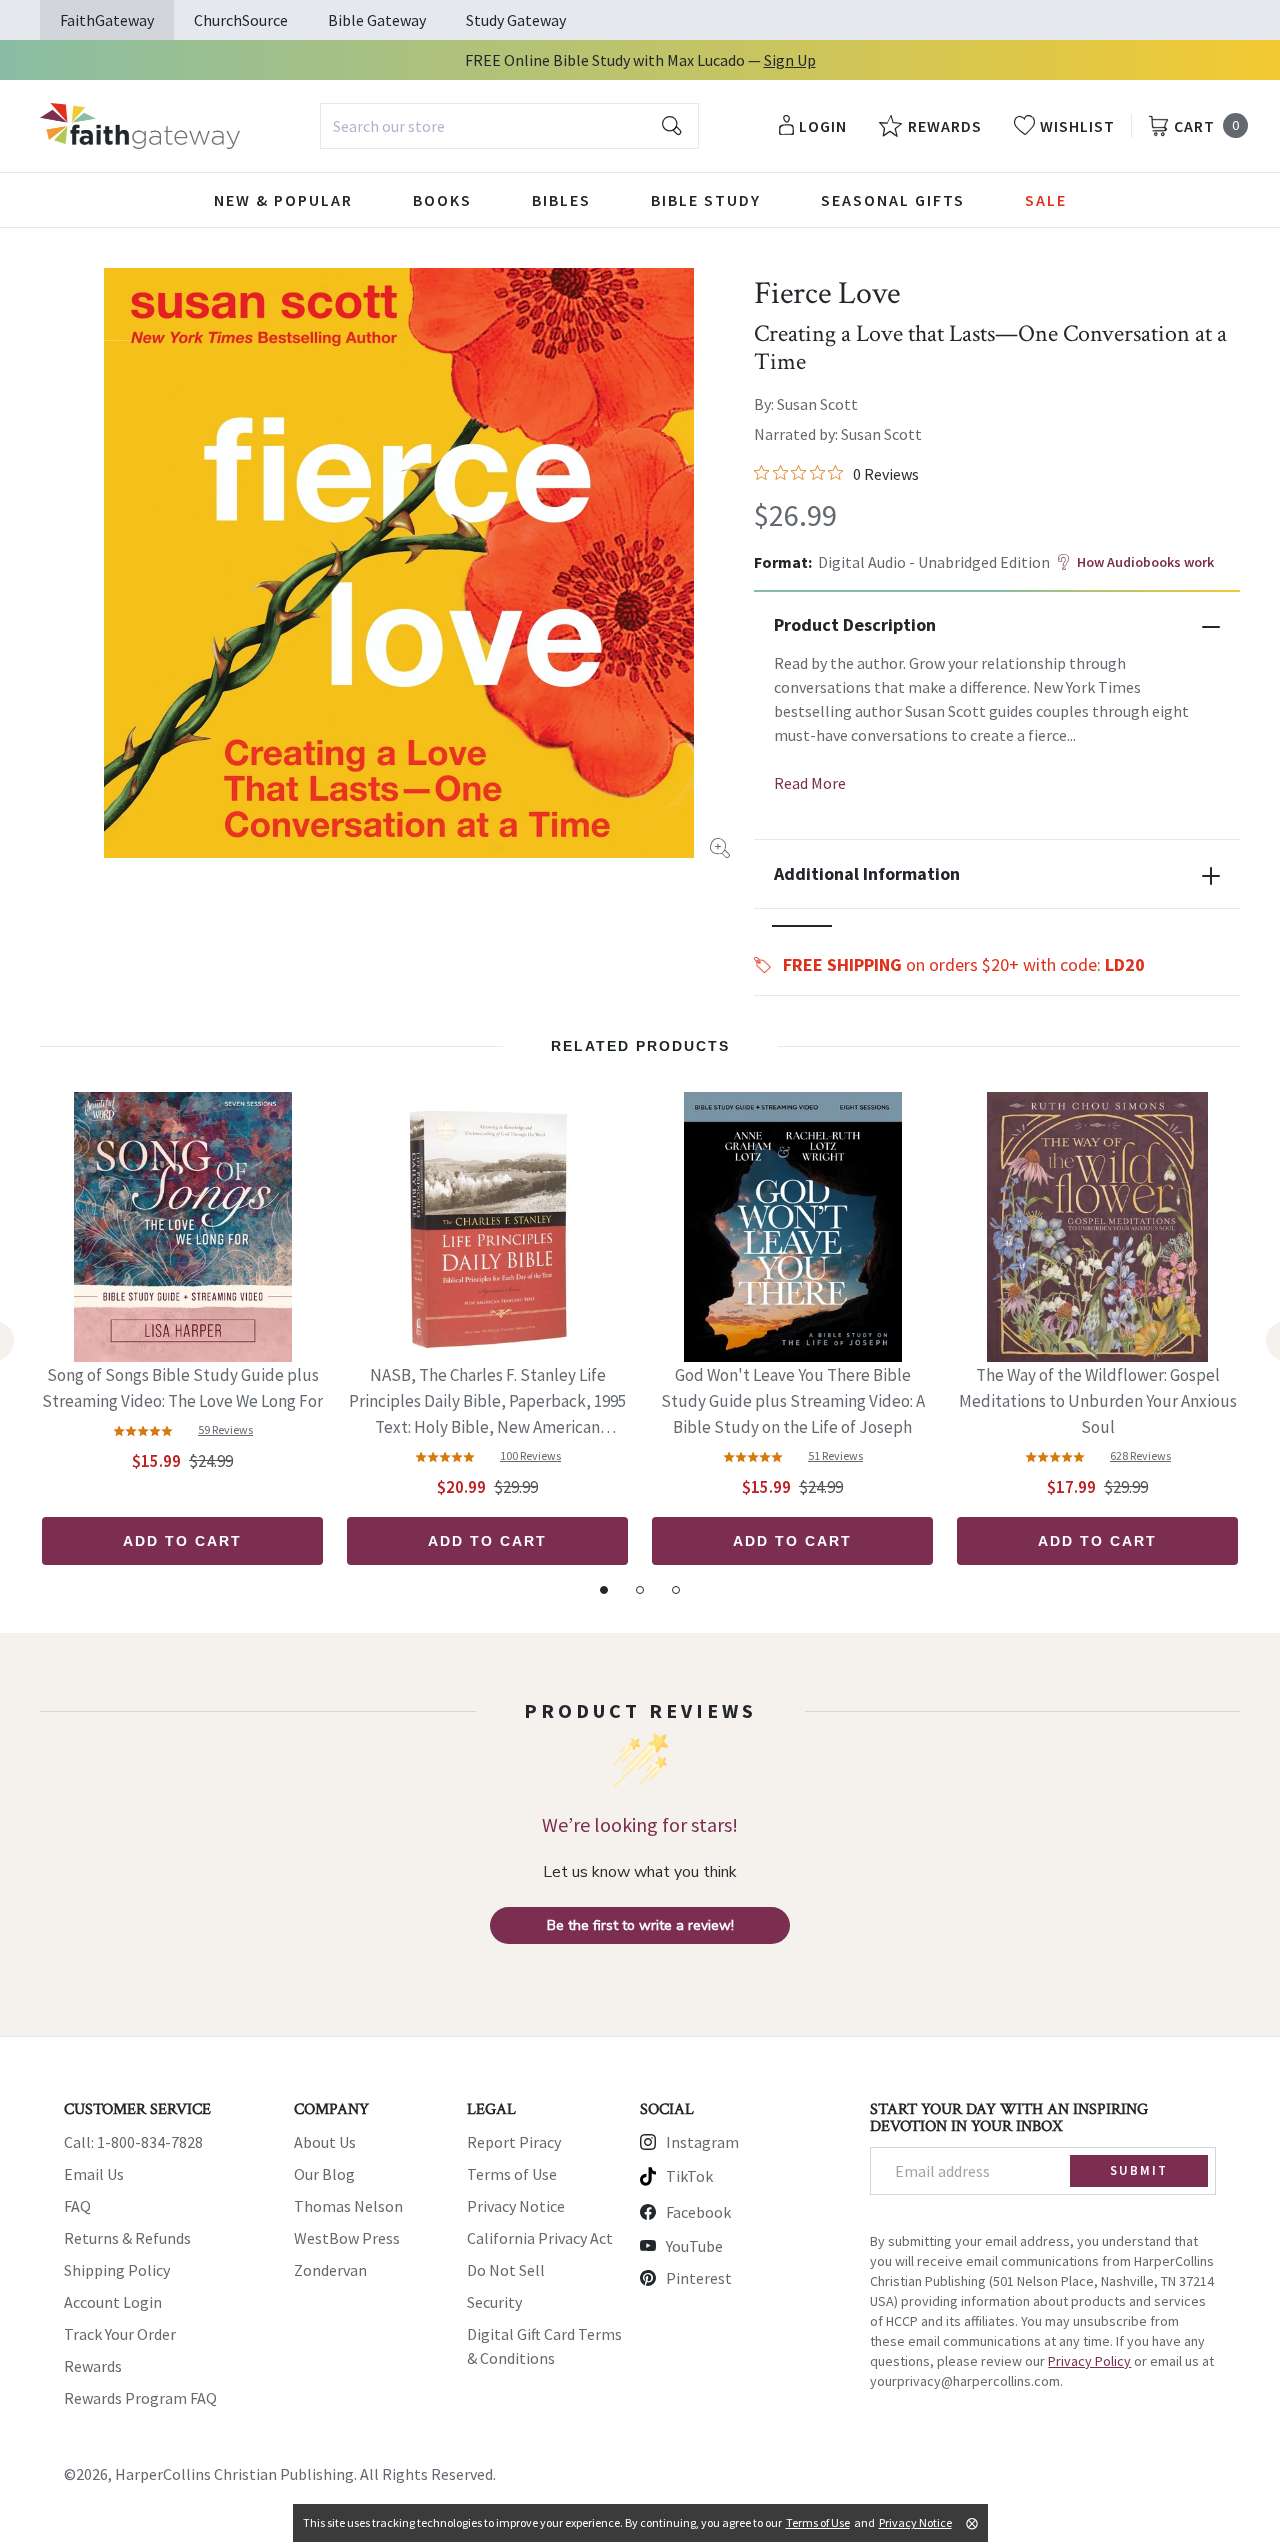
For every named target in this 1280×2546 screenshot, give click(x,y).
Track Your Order (120, 2334)
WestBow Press (347, 2238)
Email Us (94, 2174)
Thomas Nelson (348, 2206)
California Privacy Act (540, 2238)
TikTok (689, 2176)
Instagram (702, 2142)
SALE (1046, 200)
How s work (1145, 562)
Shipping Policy (117, 2270)
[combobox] (509, 126)
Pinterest (699, 2278)
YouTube (694, 2246)
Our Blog (324, 2174)
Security (494, 2302)
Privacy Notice (516, 2206)
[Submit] (672, 126)
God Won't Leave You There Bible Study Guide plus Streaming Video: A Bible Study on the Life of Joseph (793, 1401)
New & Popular (283, 200)
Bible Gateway (377, 20)
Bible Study (706, 200)
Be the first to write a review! (640, 1925)
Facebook (698, 2212)
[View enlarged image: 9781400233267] (399, 563)
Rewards (93, 2366)
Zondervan (330, 2270)
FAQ (77, 2206)
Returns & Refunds (127, 2238)
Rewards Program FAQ (140, 2398)
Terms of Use (512, 2174)
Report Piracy (514, 2142)
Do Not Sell (506, 2270)
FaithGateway (107, 20)
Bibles (561, 200)
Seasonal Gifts (893, 200)
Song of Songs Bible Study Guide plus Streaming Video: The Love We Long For (182, 1388)
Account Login (113, 2302)
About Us (325, 2142)
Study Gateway (516, 20)
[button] (802, 926)
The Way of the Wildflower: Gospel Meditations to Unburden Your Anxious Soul (1098, 1401)
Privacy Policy (1089, 2361)
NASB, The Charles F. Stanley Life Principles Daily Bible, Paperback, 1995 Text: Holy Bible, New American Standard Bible (487, 1402)
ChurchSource (241, 20)
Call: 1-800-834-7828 (133, 2142)
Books (442, 200)
